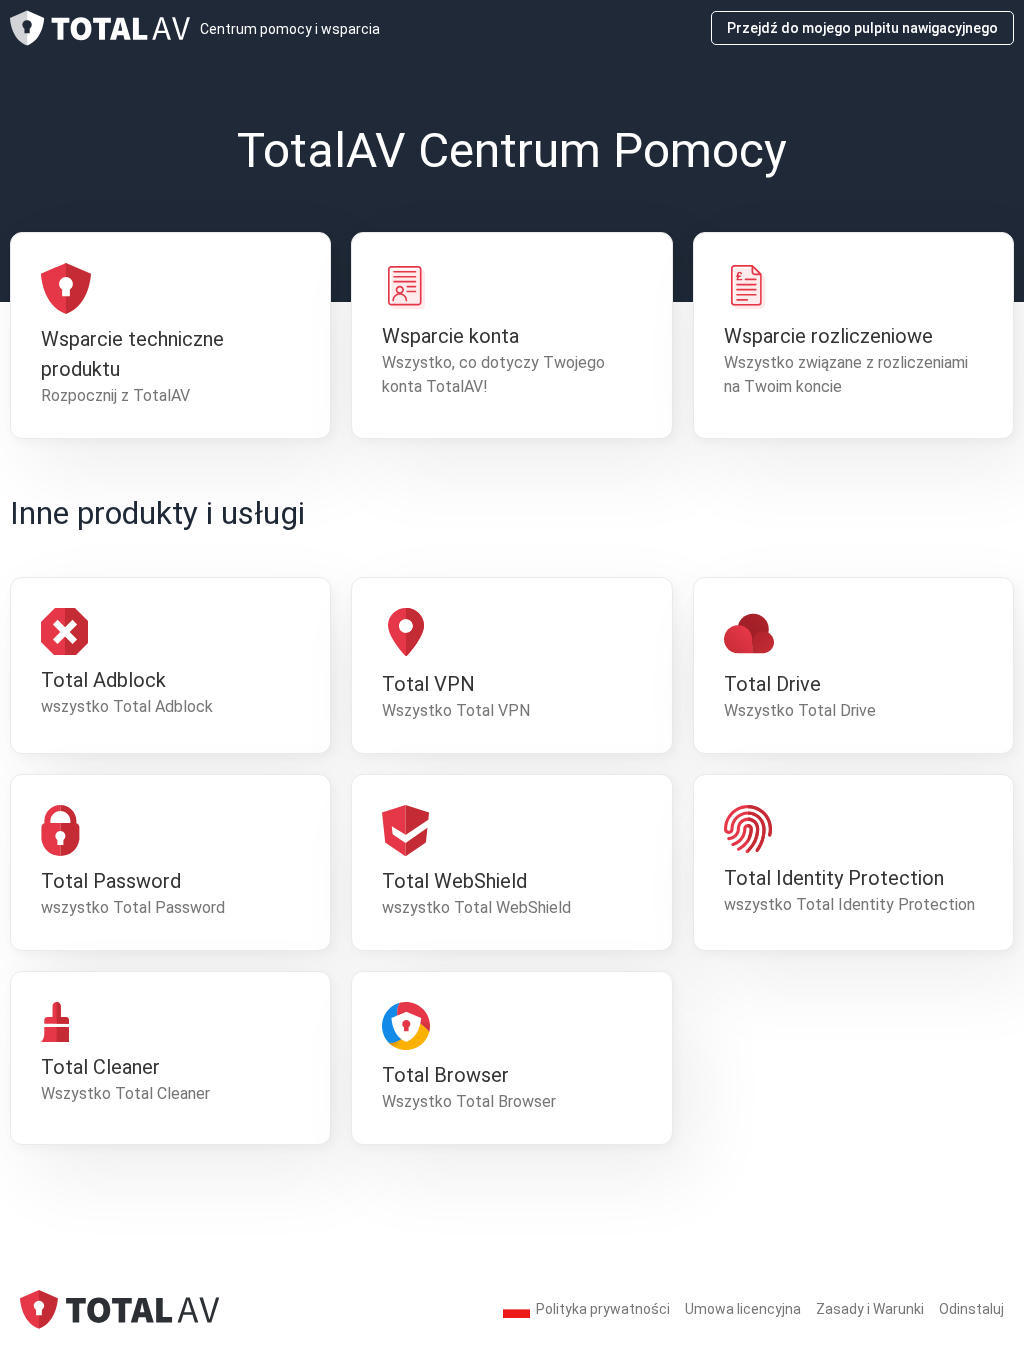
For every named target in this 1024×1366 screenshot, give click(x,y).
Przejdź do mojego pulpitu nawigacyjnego (862, 28)
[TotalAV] (120, 1308)
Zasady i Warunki (870, 1309)
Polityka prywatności (603, 1309)
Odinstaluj (971, 1309)
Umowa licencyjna (743, 1309)
